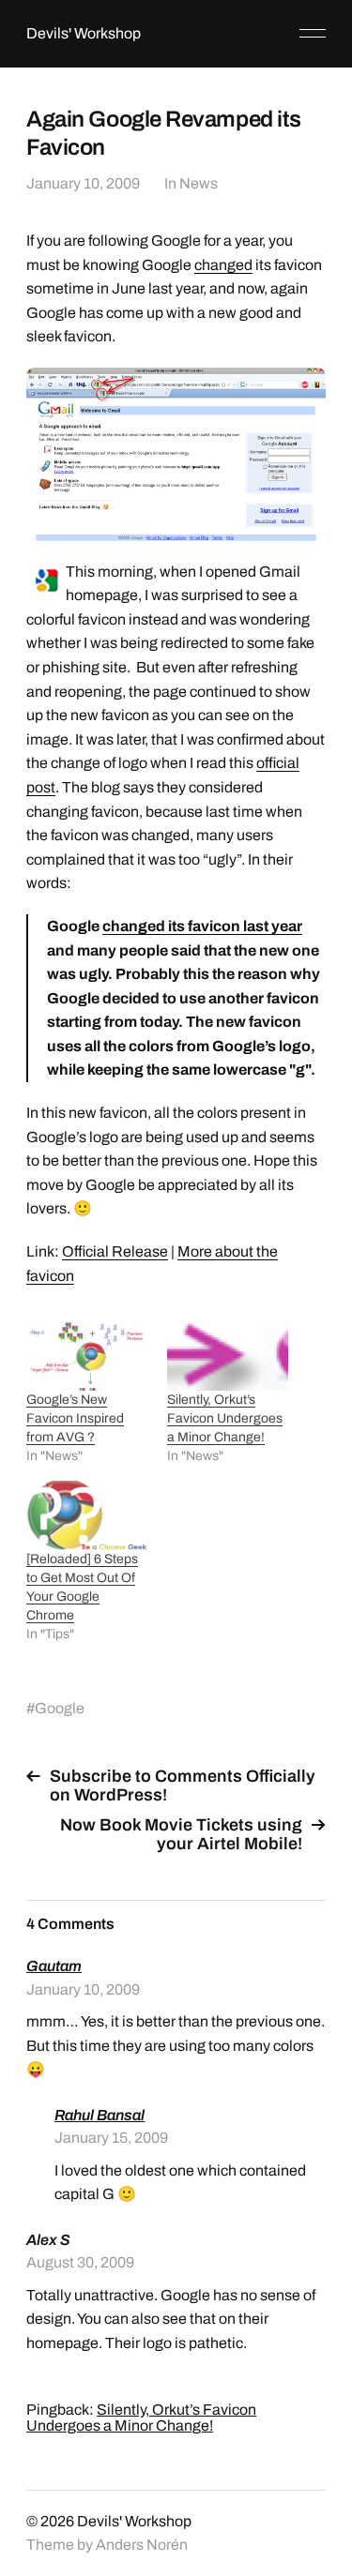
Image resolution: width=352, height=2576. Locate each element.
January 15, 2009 (111, 2138)
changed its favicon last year (202, 926)
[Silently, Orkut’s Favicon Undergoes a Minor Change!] (228, 1356)
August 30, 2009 (80, 2262)
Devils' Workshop (84, 33)
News (199, 183)
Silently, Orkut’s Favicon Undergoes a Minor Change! (225, 1418)
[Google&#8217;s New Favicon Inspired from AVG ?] (87, 1356)
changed (223, 265)
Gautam (54, 1966)
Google (60, 1708)
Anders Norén (142, 2545)
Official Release (115, 1251)
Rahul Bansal (99, 2115)
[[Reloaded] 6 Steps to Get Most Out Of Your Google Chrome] (87, 1515)
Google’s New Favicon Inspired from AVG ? (75, 1418)
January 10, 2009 (83, 183)
